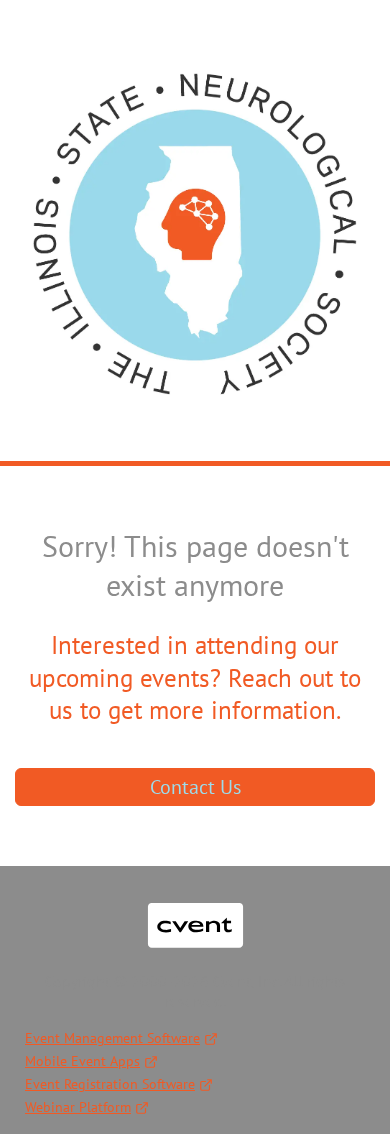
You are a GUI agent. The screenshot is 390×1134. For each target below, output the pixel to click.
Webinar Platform (78, 1107)
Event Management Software (112, 1038)
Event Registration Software (110, 1084)
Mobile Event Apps (82, 1061)
